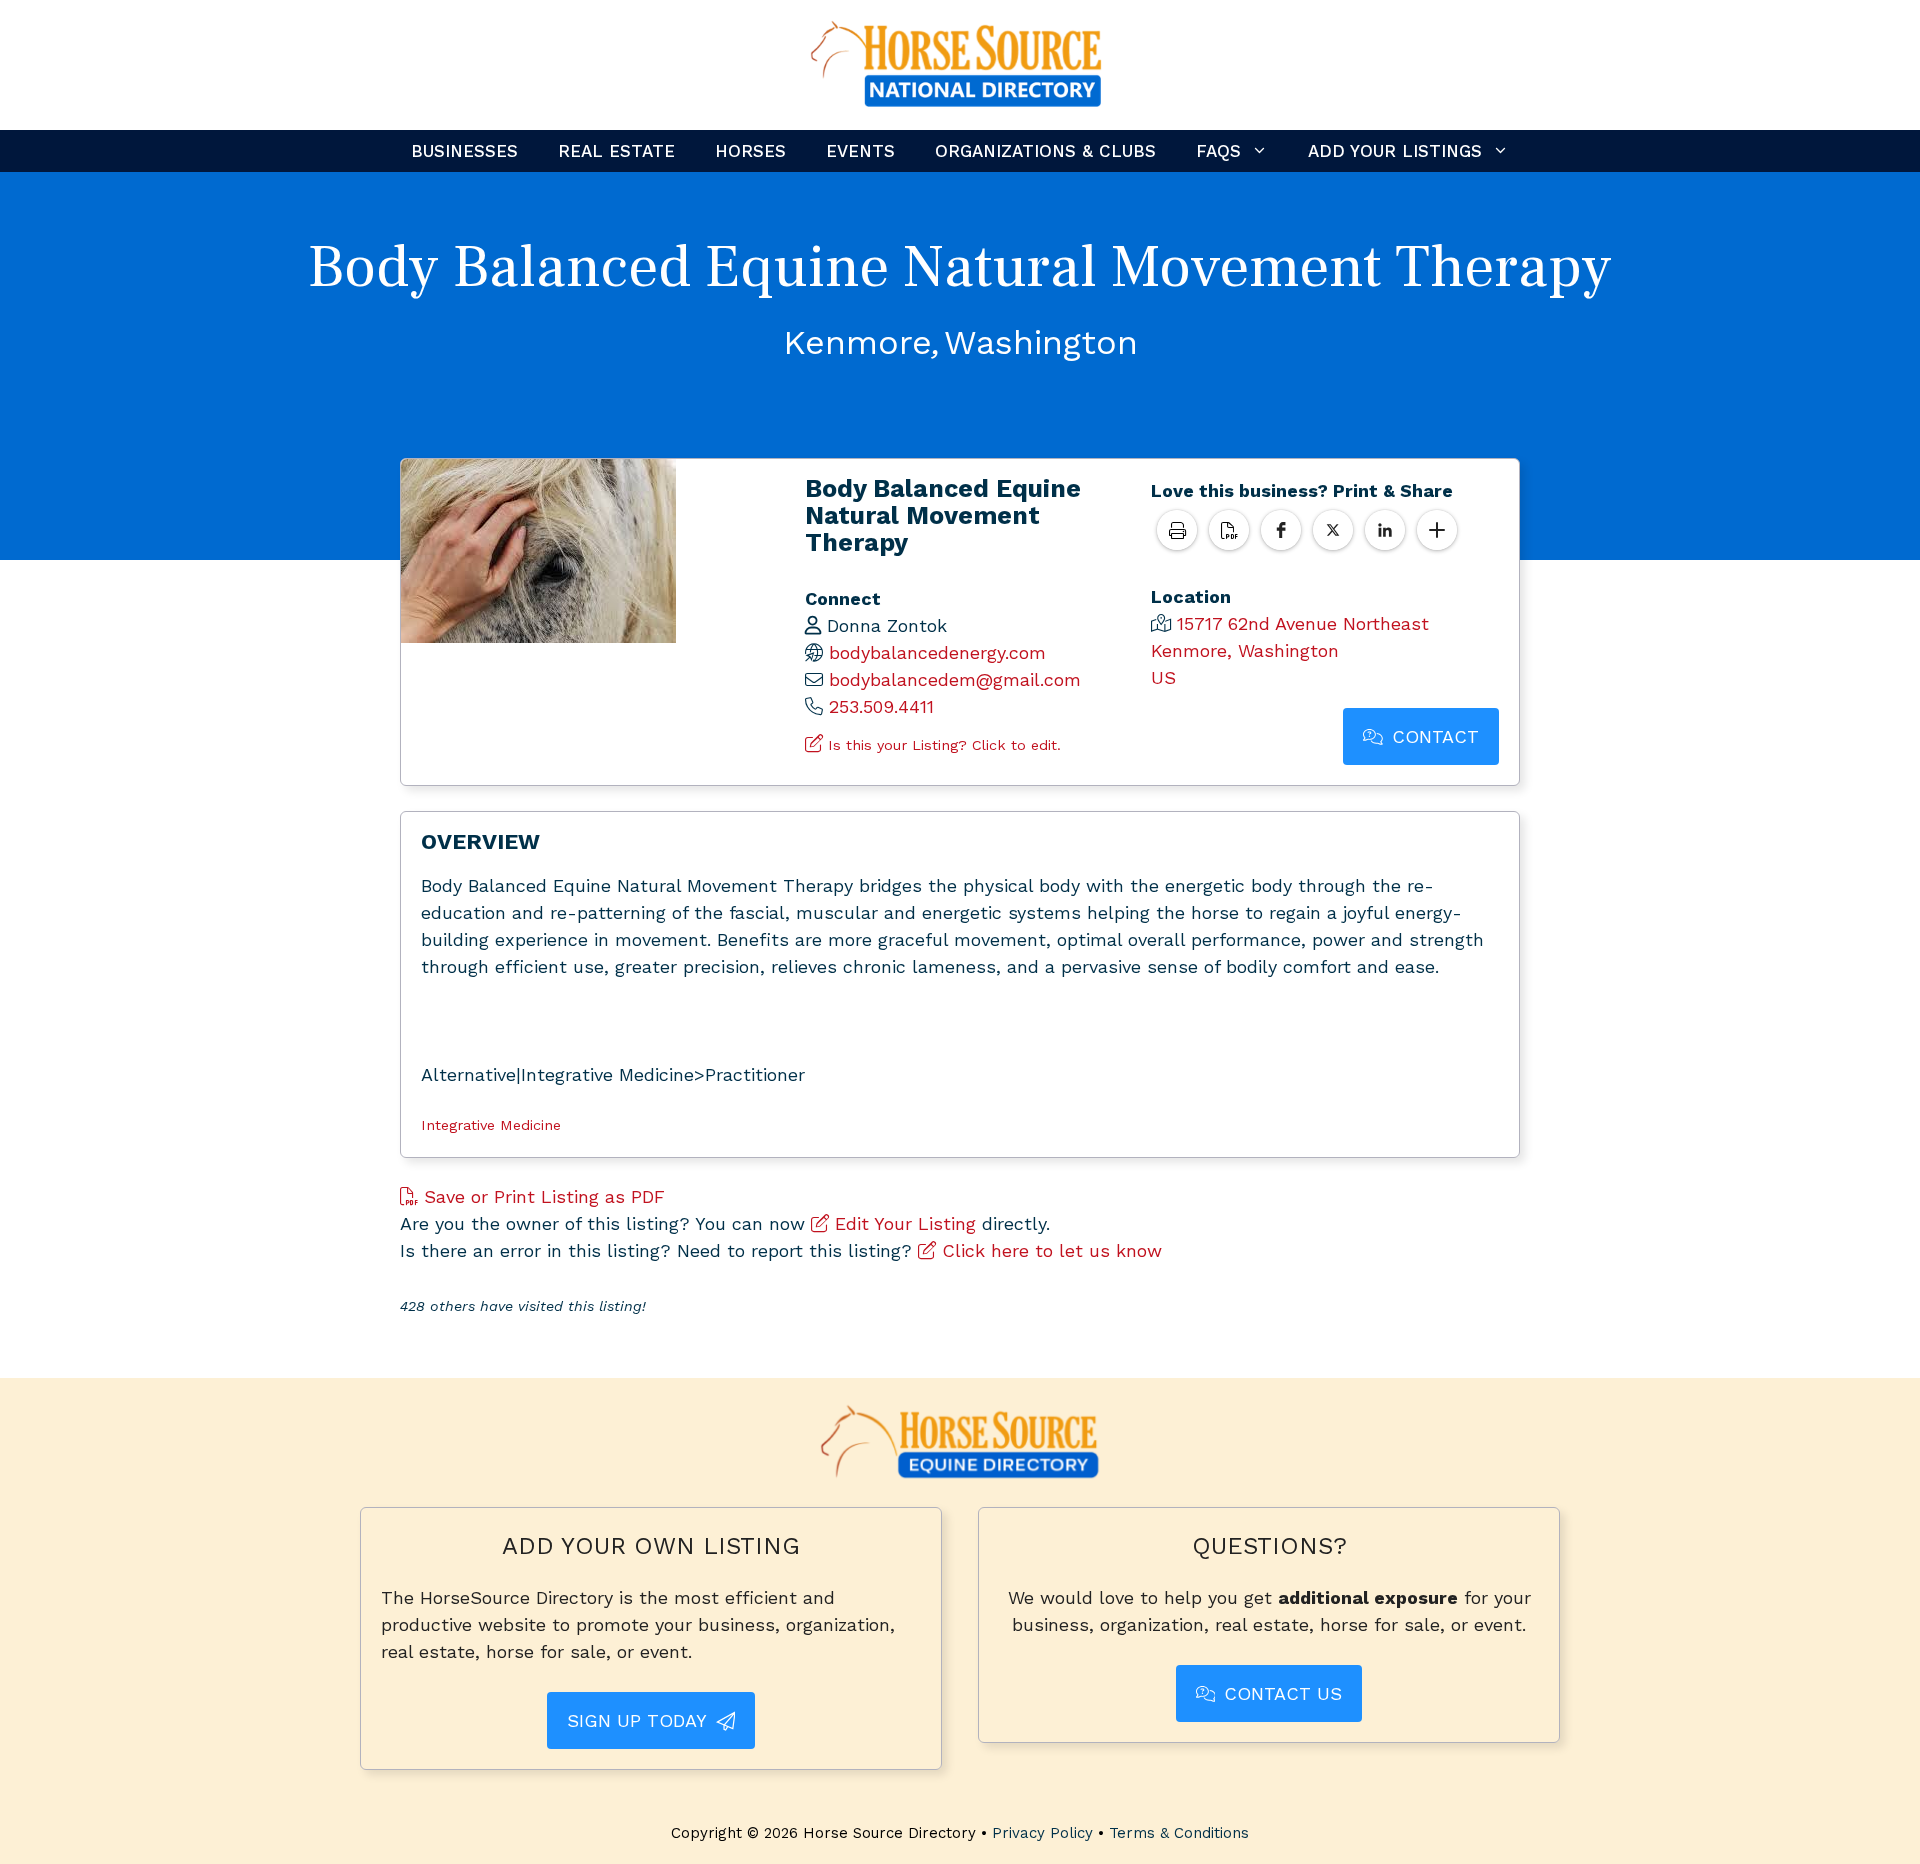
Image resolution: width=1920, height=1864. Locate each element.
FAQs (1218, 151)
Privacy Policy (1042, 1833)
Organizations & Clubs (1045, 151)
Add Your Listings (1395, 151)
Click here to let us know (1049, 1250)
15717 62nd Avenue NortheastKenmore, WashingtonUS (1290, 650)
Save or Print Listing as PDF (541, 1196)
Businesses (464, 151)
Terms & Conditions (1179, 1833)
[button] (1281, 530)
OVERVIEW (480, 841)
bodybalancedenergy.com (937, 652)
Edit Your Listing (902, 1223)
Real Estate (616, 151)
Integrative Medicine (491, 1125)
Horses (750, 151)
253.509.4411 (881, 706)
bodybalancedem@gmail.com (955, 679)
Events (860, 151)
